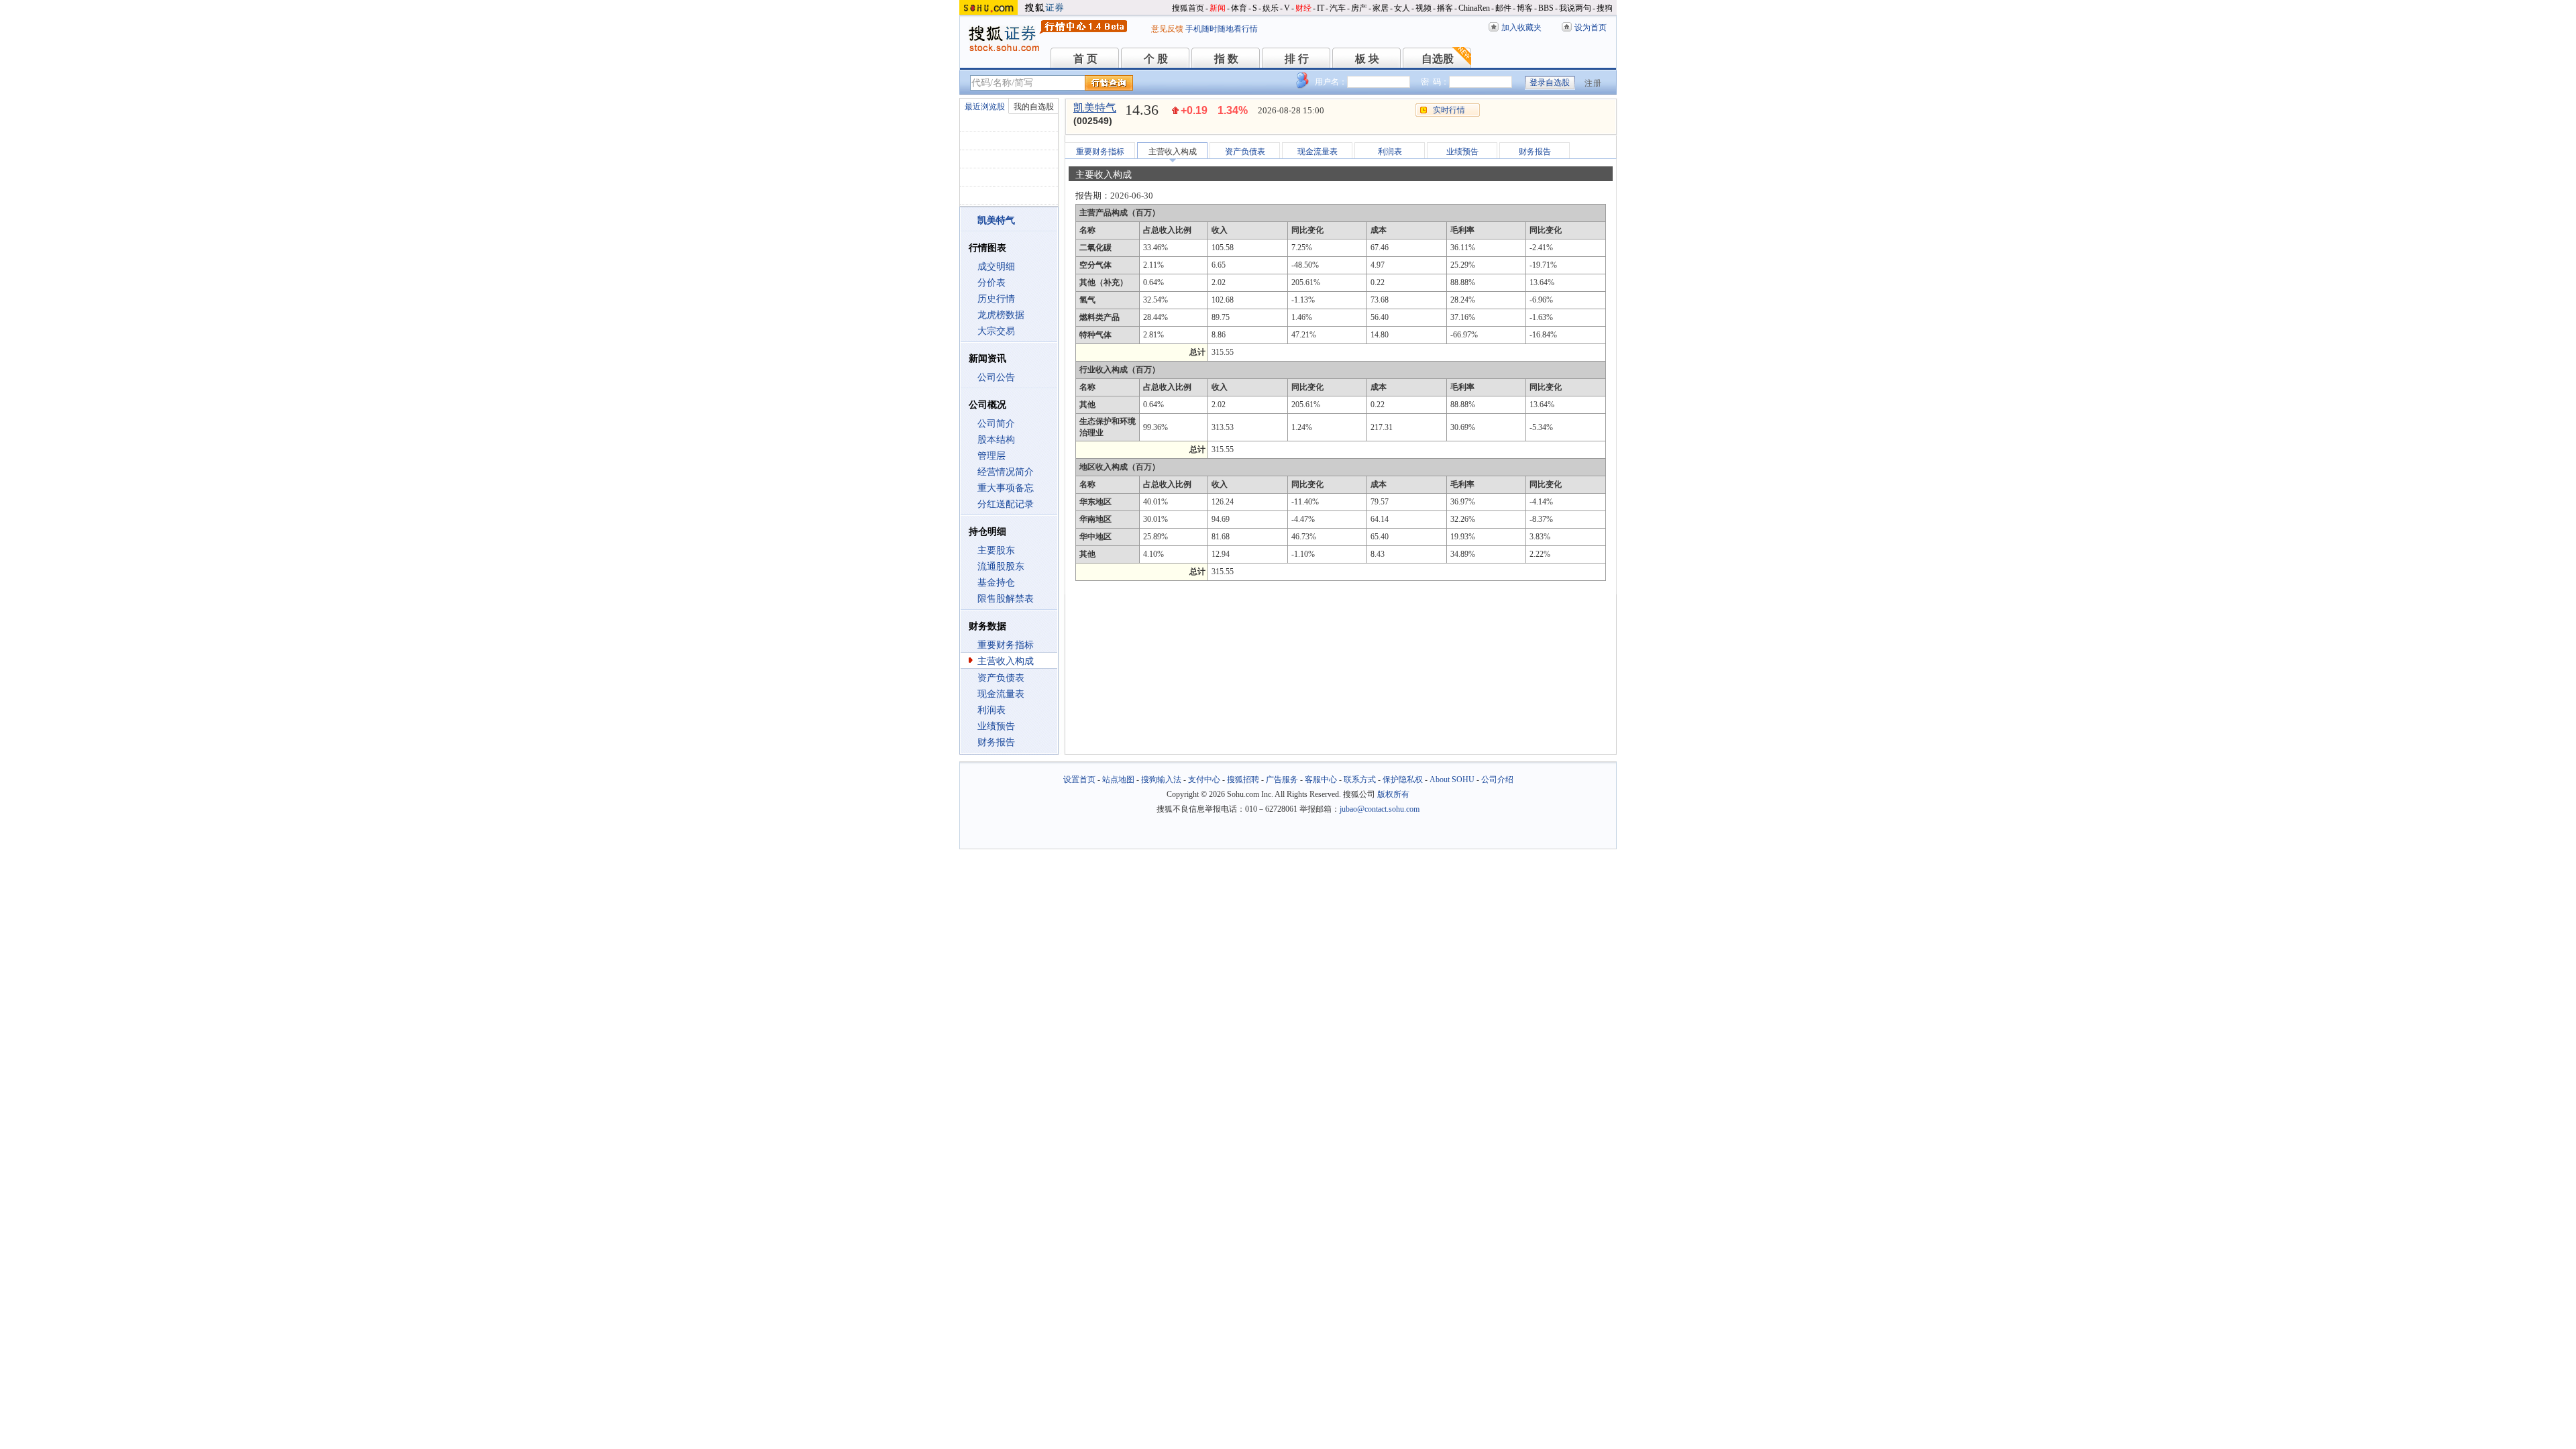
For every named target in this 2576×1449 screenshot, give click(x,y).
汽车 (1338, 8)
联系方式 (1360, 780)
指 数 (1226, 59)
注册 (1593, 83)
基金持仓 (996, 583)
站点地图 (1118, 780)
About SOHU (1452, 780)
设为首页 (1591, 28)
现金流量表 (1001, 694)
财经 (1303, 8)
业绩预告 (996, 726)
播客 (1445, 8)
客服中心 (1321, 780)
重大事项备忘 (1006, 488)
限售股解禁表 (1006, 599)
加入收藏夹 (1521, 28)
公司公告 (996, 377)
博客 (1525, 8)
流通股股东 (1001, 567)
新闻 (1218, 8)
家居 (1381, 8)
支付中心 (1204, 780)
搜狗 (1605, 8)
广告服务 (1282, 780)
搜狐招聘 (1243, 780)
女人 (1402, 8)
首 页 (1085, 59)
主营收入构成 (1006, 661)
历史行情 (996, 299)
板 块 (1367, 59)
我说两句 (1575, 8)
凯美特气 (1095, 108)
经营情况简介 (1006, 472)
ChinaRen (1474, 8)
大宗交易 (996, 331)
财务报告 (996, 742)
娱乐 (1271, 8)
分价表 (991, 283)
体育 (1239, 8)
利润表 (991, 710)
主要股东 (996, 550)
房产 (1359, 8)
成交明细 (996, 267)
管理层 (991, 456)
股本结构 (996, 440)
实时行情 (1449, 110)
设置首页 (1079, 780)
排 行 (1297, 59)
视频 (1424, 8)
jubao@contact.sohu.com (1380, 809)
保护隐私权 (1403, 780)
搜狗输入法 (1161, 780)
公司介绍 (1497, 780)
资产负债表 (1001, 678)
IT (1321, 8)
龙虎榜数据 (1001, 315)
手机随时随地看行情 (1222, 29)
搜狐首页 (1188, 8)
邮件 (1503, 8)
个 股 (1156, 59)
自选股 (1438, 59)
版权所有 (1393, 794)
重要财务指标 (1006, 645)
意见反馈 (1167, 29)
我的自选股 (1034, 107)
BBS (1546, 8)
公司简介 (996, 424)
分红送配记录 (1006, 504)
